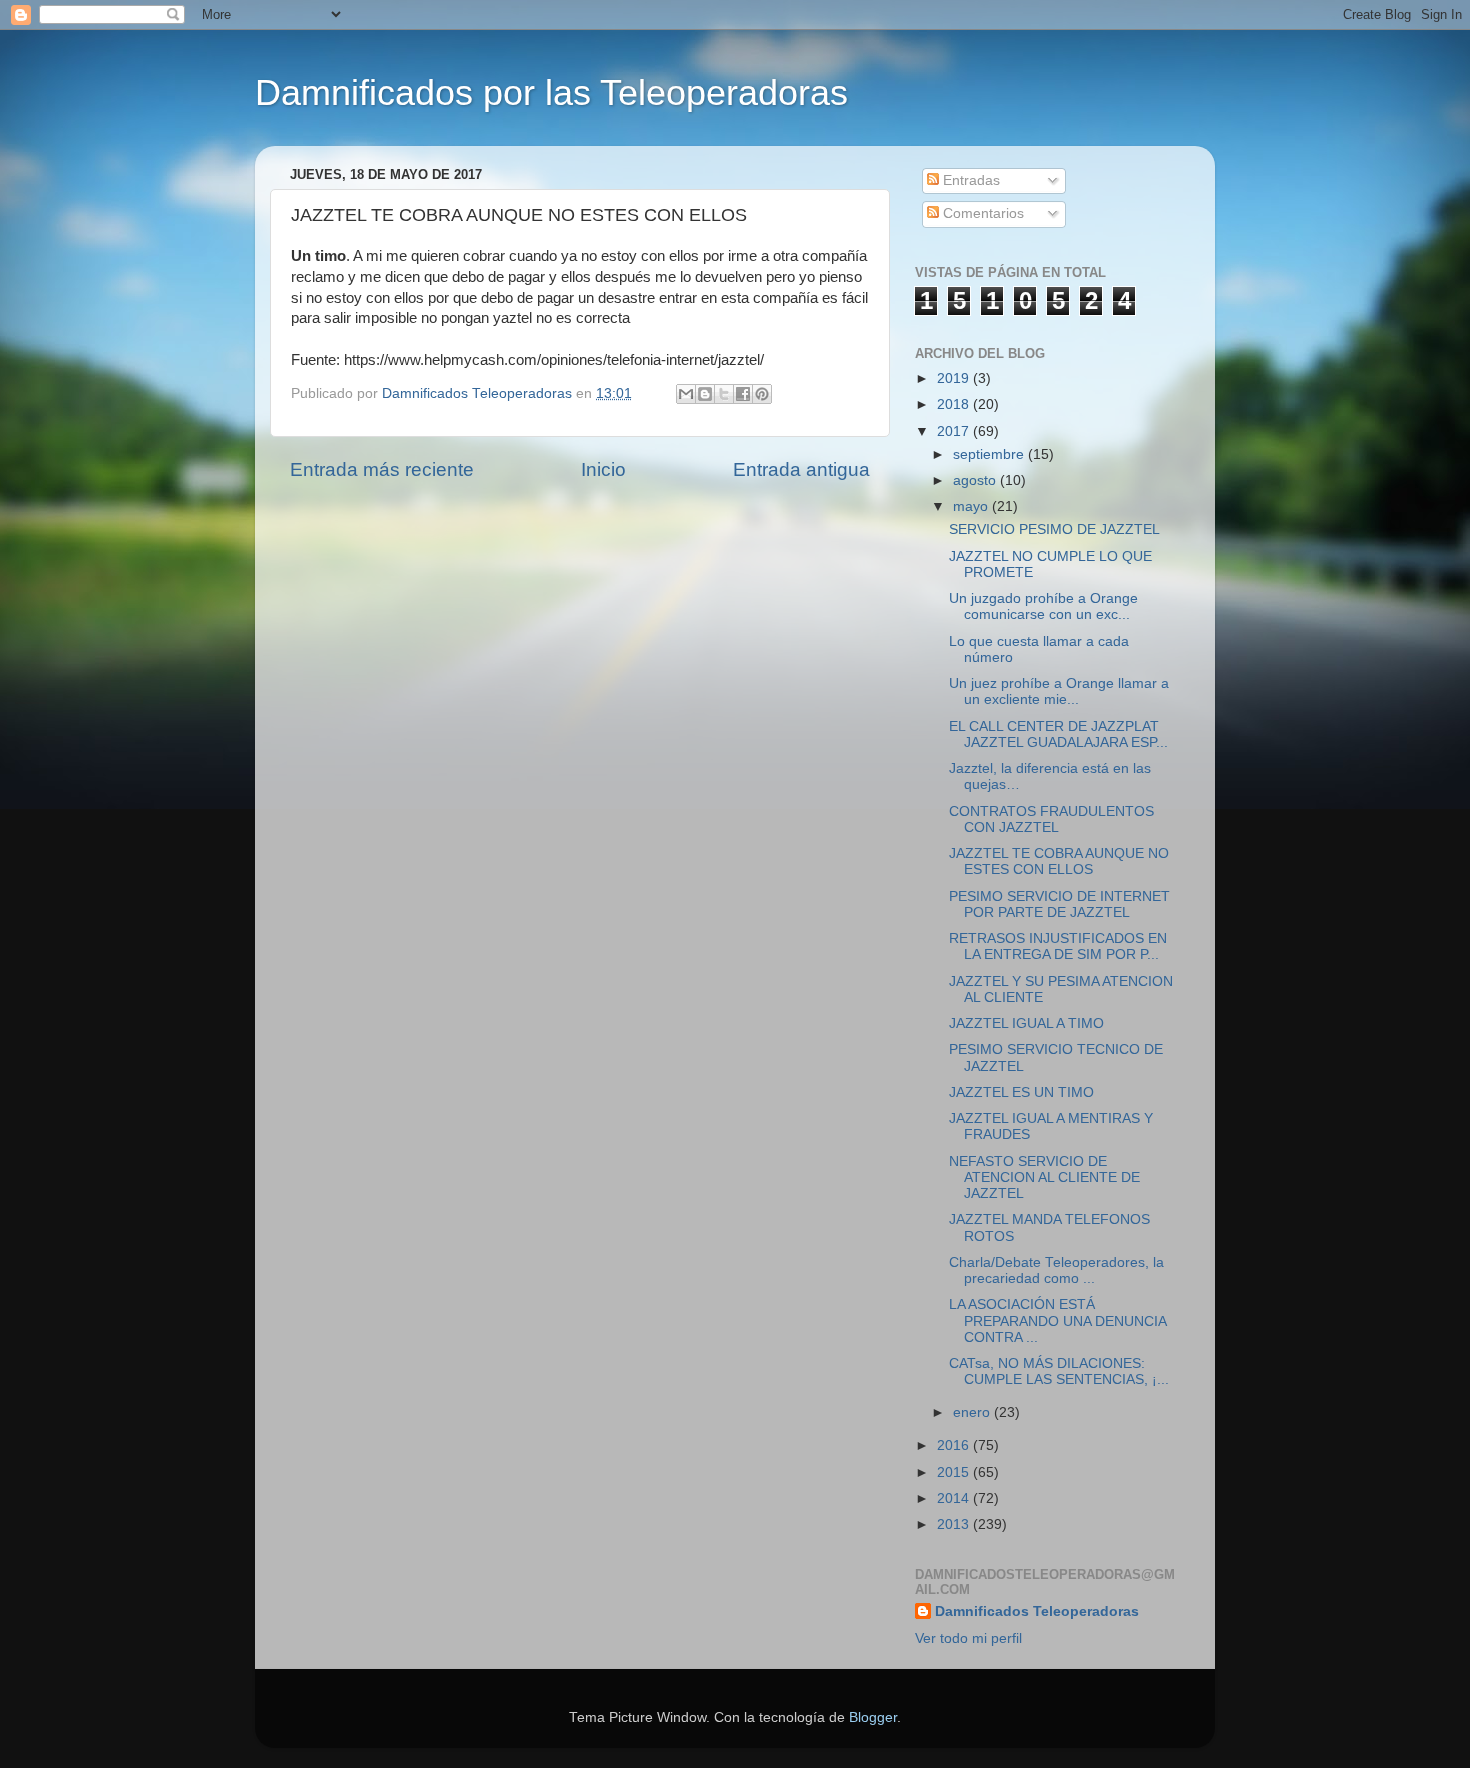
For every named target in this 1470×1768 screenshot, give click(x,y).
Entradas (969, 180)
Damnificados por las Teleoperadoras (551, 92)
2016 (955, 1445)
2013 (955, 1524)
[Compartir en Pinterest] (762, 394)
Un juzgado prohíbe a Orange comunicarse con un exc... (1043, 606)
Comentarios (981, 213)
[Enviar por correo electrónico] (686, 394)
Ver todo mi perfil (968, 1638)
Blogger (873, 1717)
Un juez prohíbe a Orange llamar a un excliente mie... (1059, 691)
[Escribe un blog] (705, 394)
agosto (976, 480)
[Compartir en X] (724, 394)
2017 (955, 431)
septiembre (990, 454)
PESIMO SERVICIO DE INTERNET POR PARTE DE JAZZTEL (1059, 904)
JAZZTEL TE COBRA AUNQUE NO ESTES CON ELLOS (1059, 861)
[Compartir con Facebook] (743, 394)
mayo (972, 506)
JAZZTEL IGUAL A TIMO (1026, 1023)
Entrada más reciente (382, 469)
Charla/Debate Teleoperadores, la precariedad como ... (1056, 1270)
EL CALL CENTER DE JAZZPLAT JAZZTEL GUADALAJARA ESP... (1058, 734)
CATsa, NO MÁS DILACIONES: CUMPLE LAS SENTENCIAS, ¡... (1059, 1371)
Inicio (603, 469)
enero (973, 1412)
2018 (955, 404)
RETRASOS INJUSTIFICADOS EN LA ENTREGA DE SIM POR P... (1058, 946)
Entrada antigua (801, 469)
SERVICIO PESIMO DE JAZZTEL (1054, 529)
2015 (955, 1472)
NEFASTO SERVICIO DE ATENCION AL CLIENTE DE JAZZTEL (1044, 1177)
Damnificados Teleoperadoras (1037, 1611)
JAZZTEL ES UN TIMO (1021, 1092)
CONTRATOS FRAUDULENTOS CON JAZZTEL (1051, 819)
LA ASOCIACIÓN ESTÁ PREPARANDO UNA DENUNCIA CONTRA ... (1057, 1320)
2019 (955, 378)
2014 (955, 1498)
